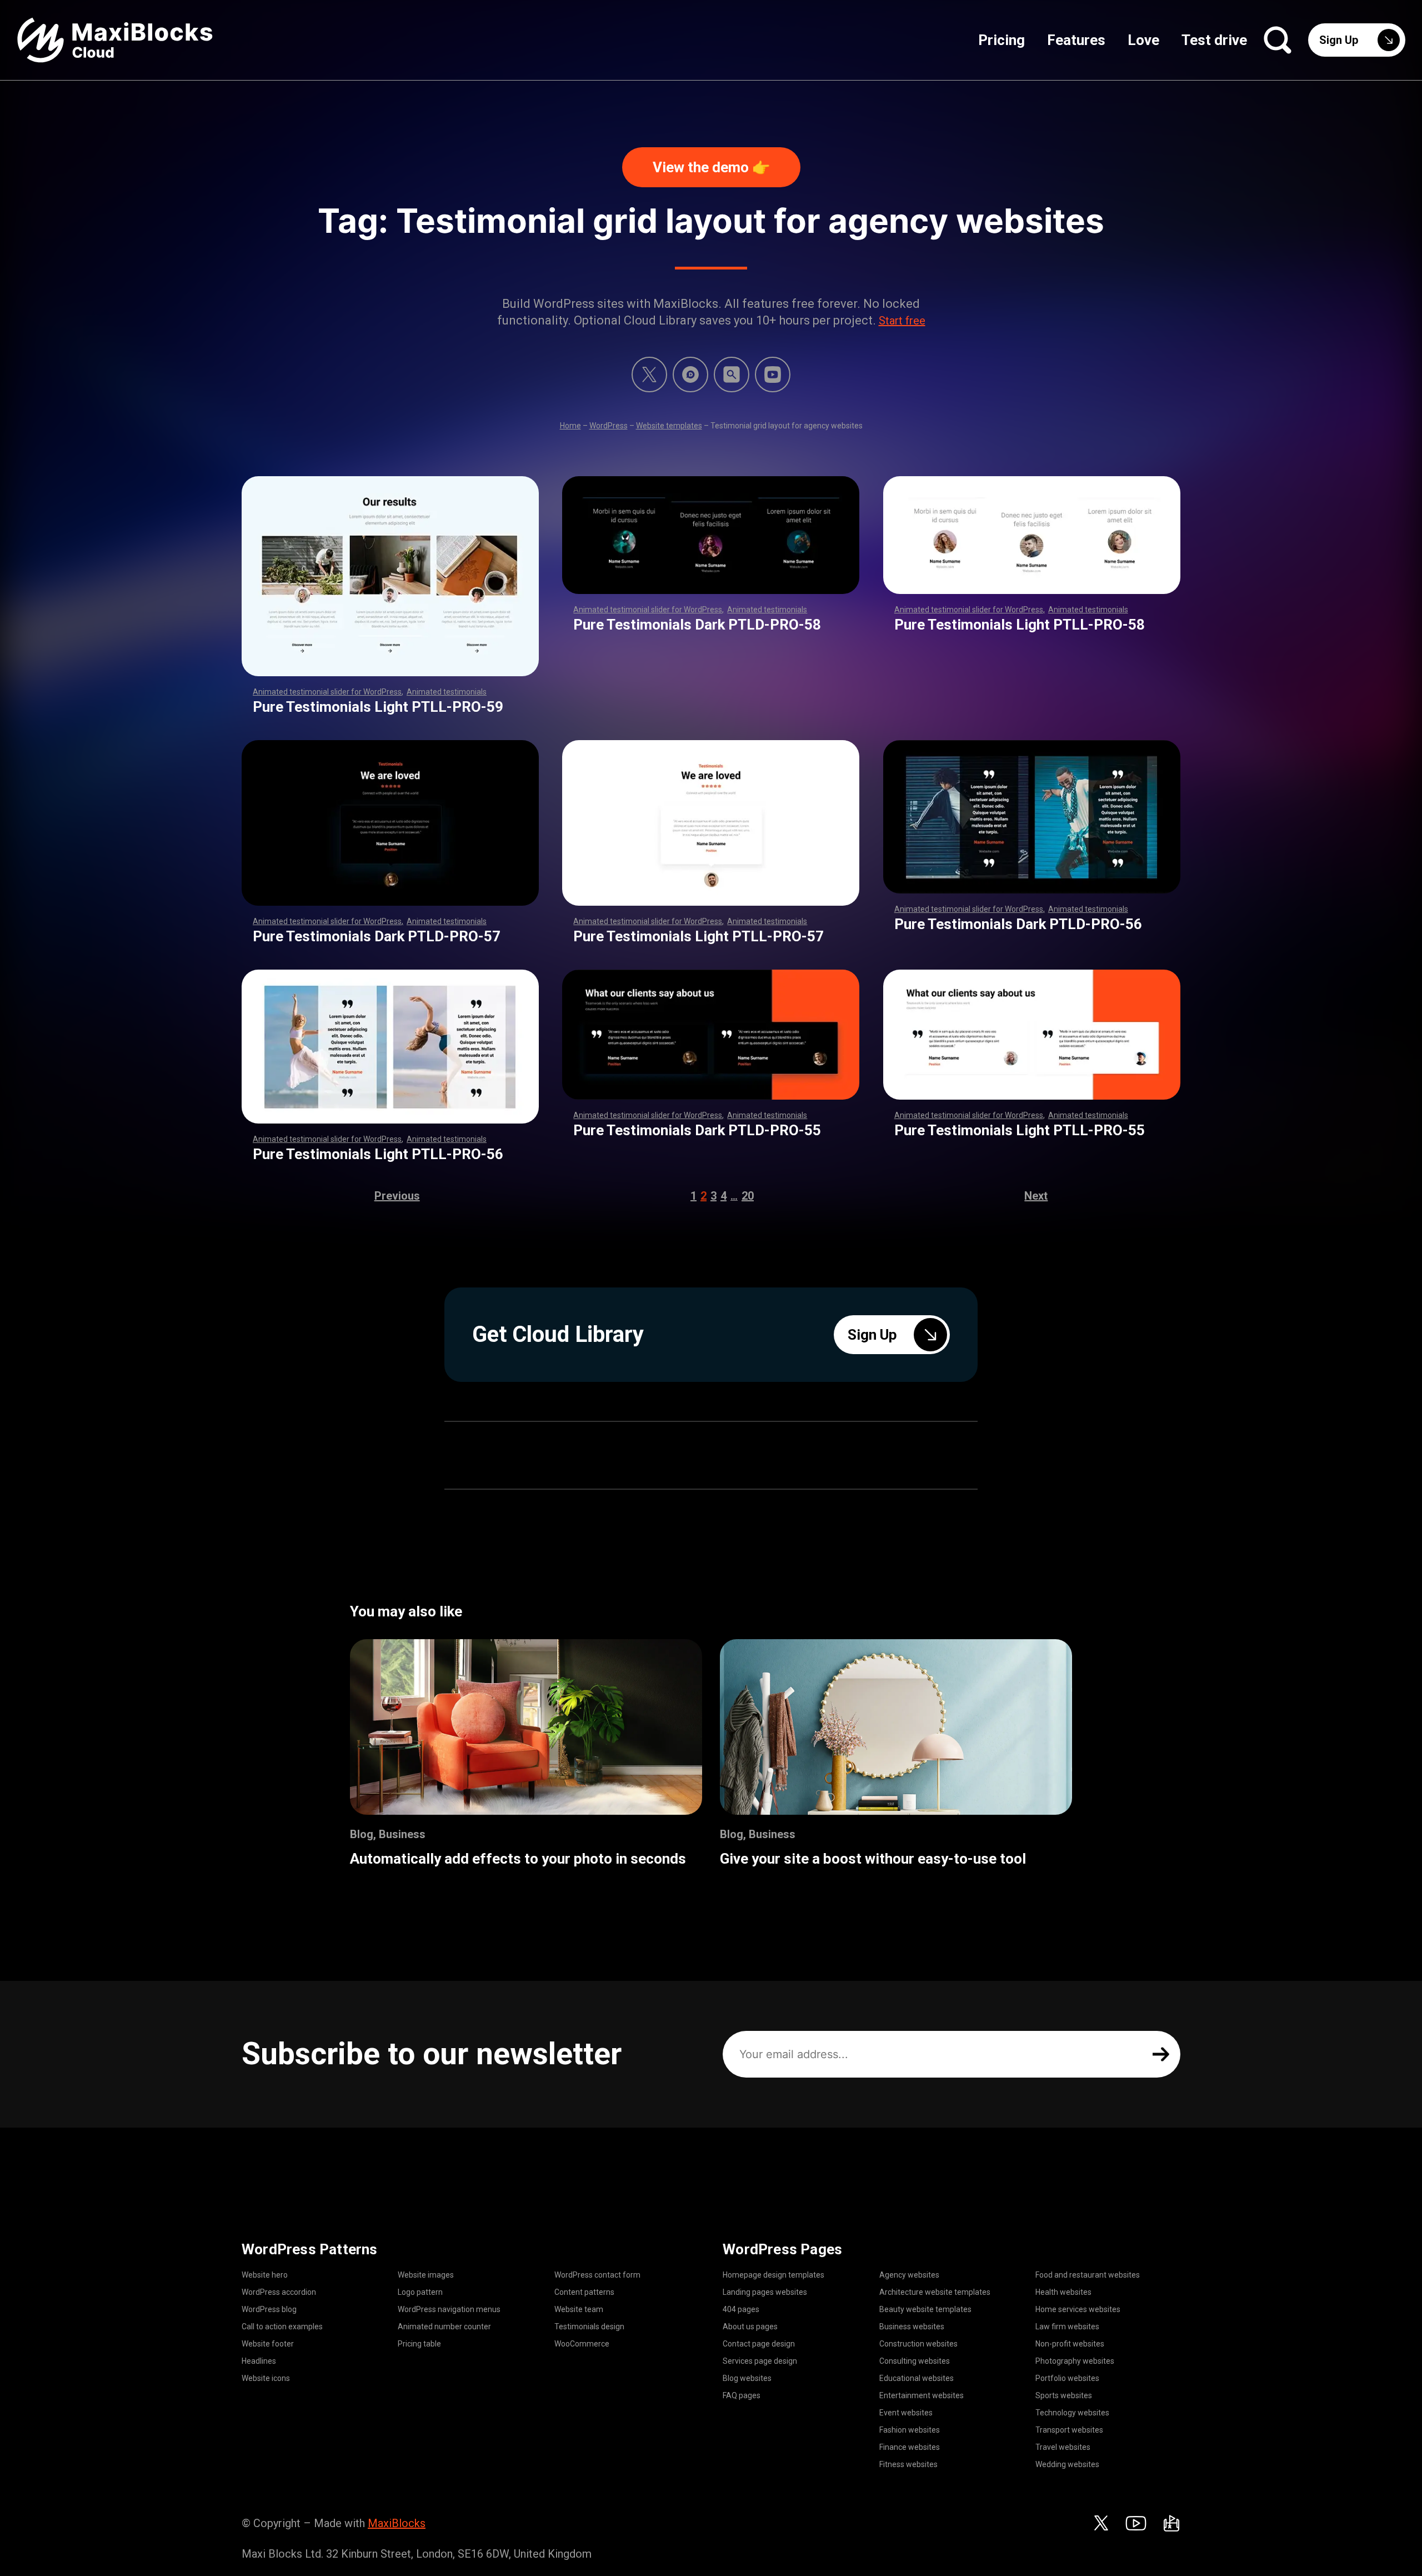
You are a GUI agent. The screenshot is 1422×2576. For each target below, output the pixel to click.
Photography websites (1075, 2361)
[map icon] (1171, 2523)
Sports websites (1064, 2395)
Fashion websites (910, 2430)
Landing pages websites (765, 2292)
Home (570, 426)
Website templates (669, 426)
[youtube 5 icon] (773, 375)
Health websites (1063, 2292)
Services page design (760, 2361)
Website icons (266, 2378)
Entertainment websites (922, 2395)
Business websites (912, 2327)
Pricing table (419, 2344)
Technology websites (1072, 2413)
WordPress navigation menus (449, 2309)
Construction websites (918, 2344)
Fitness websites (908, 2464)
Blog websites (747, 2378)
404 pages (741, 2309)
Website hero (265, 2275)
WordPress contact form (597, 2275)
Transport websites (1069, 2430)
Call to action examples (282, 2327)
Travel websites (1063, 2447)
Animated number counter (444, 2327)
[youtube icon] (1136, 2523)
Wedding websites (1067, 2464)
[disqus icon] (690, 375)
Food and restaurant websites (1088, 2275)
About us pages (750, 2327)
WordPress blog (269, 2309)
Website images (426, 2275)
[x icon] (649, 375)
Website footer (268, 2344)
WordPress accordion (279, 2292)
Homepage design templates (773, 2275)
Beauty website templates (925, 2309)
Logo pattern (420, 2292)
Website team (579, 2309)
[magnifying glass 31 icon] (732, 375)
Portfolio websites (1067, 2378)
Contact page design (759, 2344)
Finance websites (910, 2447)
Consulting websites (915, 2361)
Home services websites (1078, 2309)
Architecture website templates (935, 2292)
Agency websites (909, 2275)
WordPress (609, 426)
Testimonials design (589, 2327)
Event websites (906, 2413)
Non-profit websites (1070, 2344)
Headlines (259, 2361)
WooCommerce (582, 2344)
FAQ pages (742, 2395)
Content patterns (584, 2292)
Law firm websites (1067, 2327)
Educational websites (917, 2378)
